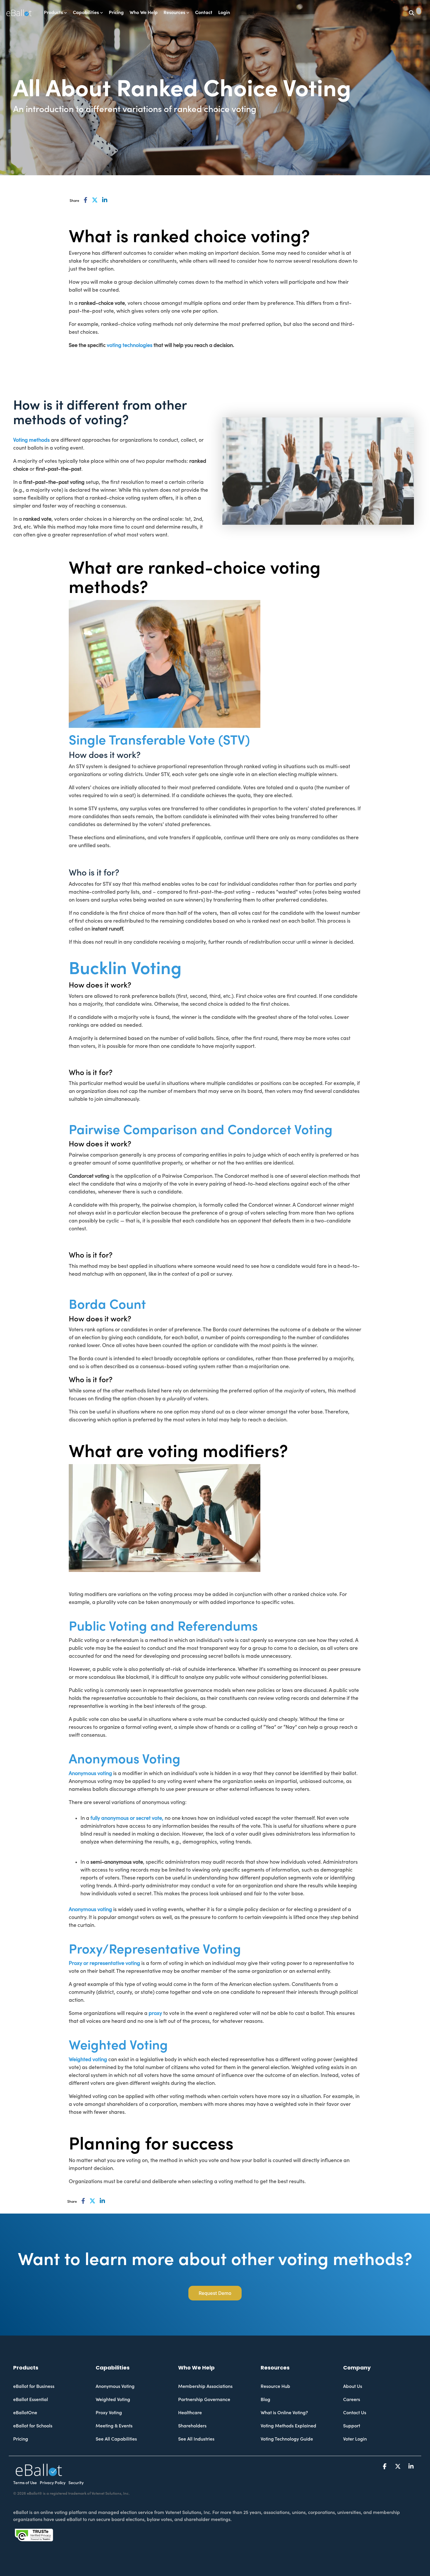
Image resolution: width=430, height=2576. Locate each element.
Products (53, 13)
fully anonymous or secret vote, (127, 1818)
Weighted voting (88, 2060)
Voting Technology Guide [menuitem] (287, 2439)
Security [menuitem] (76, 2483)
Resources (174, 13)
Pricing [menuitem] (21, 2439)
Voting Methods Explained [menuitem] (288, 2426)
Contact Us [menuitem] (355, 2413)
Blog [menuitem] (265, 2400)
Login (224, 13)
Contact (204, 13)
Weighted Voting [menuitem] (113, 2400)
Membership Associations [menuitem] (205, 2386)
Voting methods (31, 440)
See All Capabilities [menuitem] (116, 2439)
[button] (385, 2467)
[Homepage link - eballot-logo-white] (39, 2473)
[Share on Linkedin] (105, 200)
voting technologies (130, 345)
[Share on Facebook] (86, 200)
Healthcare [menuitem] (190, 2413)
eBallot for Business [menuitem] (34, 2386)
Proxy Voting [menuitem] (109, 2413)
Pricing (116, 13)
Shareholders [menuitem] (192, 2426)
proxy (155, 2013)
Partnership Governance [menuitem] (204, 2400)
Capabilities (86, 13)
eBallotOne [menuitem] (25, 2413)
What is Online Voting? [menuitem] (284, 2413)
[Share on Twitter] (95, 200)
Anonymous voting (90, 1773)
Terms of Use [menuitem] (25, 2483)
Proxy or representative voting (104, 1963)
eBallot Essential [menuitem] (31, 2400)
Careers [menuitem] (352, 2400)
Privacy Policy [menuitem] (53, 2483)
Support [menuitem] (352, 2426)
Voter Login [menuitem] (355, 2439)
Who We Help (144, 13)
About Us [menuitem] (353, 2386)
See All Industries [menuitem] (196, 2439)
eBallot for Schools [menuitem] (33, 2426)
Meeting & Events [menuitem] (114, 2426)
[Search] (412, 13)
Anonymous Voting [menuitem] (115, 2386)
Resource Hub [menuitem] (275, 2386)
